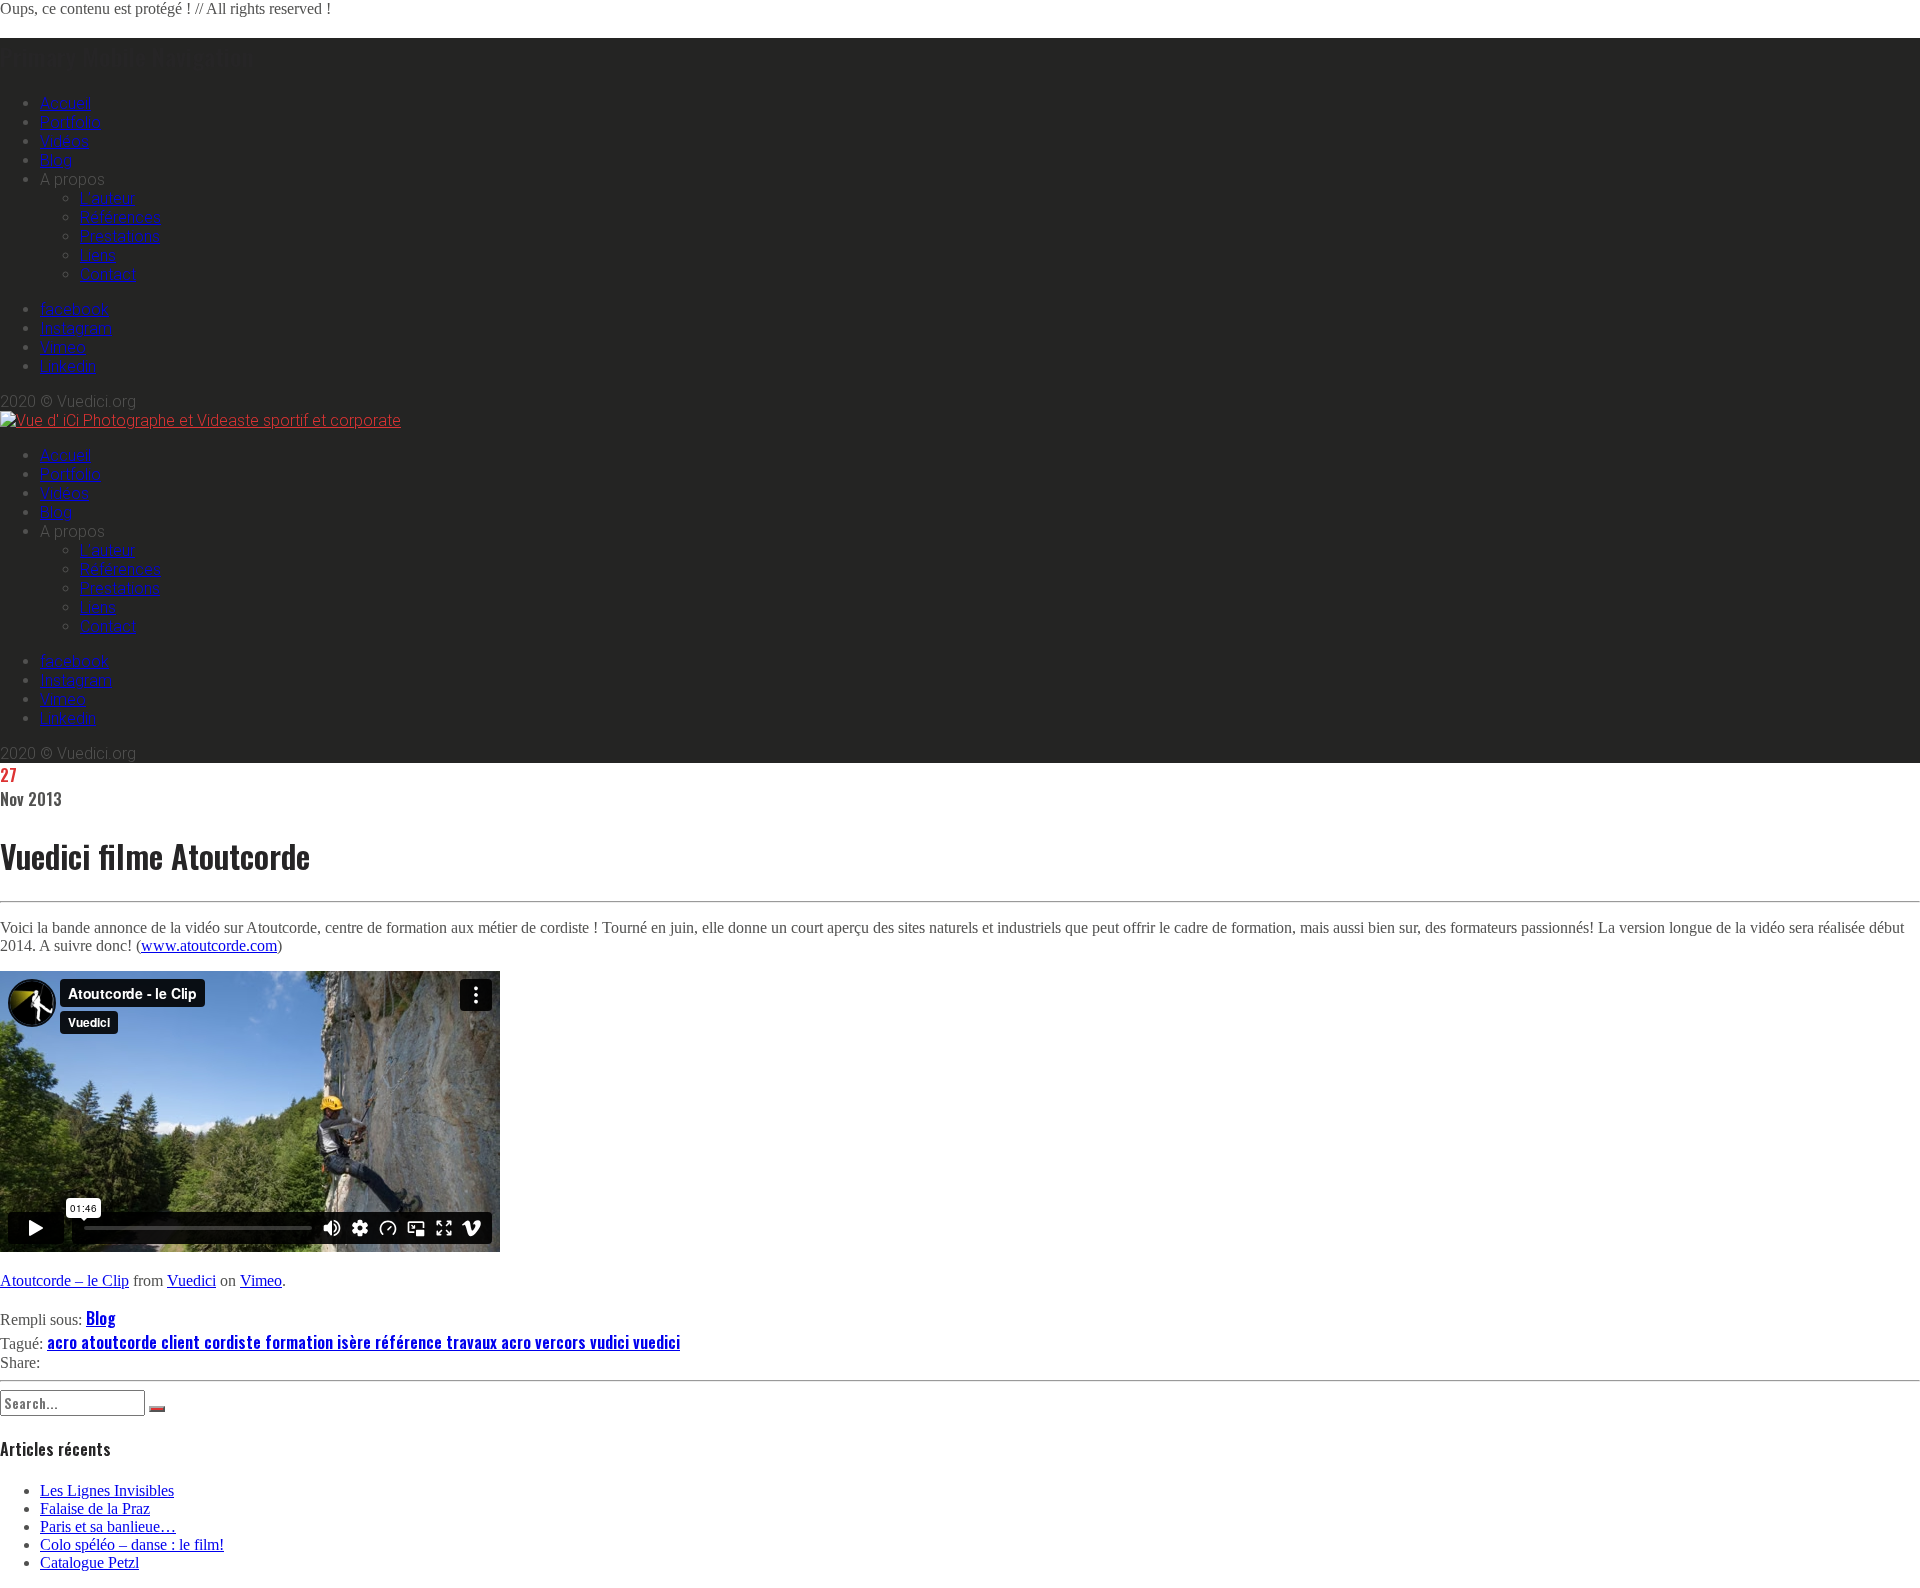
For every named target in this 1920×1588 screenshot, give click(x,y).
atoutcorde (121, 1342)
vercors (562, 1342)
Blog (56, 160)
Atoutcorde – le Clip (64, 1280)
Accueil (65, 103)
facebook (74, 309)
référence (410, 1342)
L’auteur (107, 198)
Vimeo (63, 347)
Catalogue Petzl (89, 1562)
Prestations (120, 236)
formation (301, 1342)
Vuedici (191, 1280)
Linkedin (68, 366)
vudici (611, 1342)
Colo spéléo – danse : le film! (132, 1544)
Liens (98, 255)
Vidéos (64, 141)
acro (64, 1342)
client (182, 1342)
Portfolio (70, 122)
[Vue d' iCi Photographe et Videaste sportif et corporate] (200, 420)
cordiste (234, 1342)
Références (120, 217)
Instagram (76, 328)
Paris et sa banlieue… (108, 1526)
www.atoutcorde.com (209, 945)
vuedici (656, 1342)
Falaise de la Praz (95, 1508)
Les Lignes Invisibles (107, 1490)
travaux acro (490, 1342)
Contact (108, 274)
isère (356, 1342)
